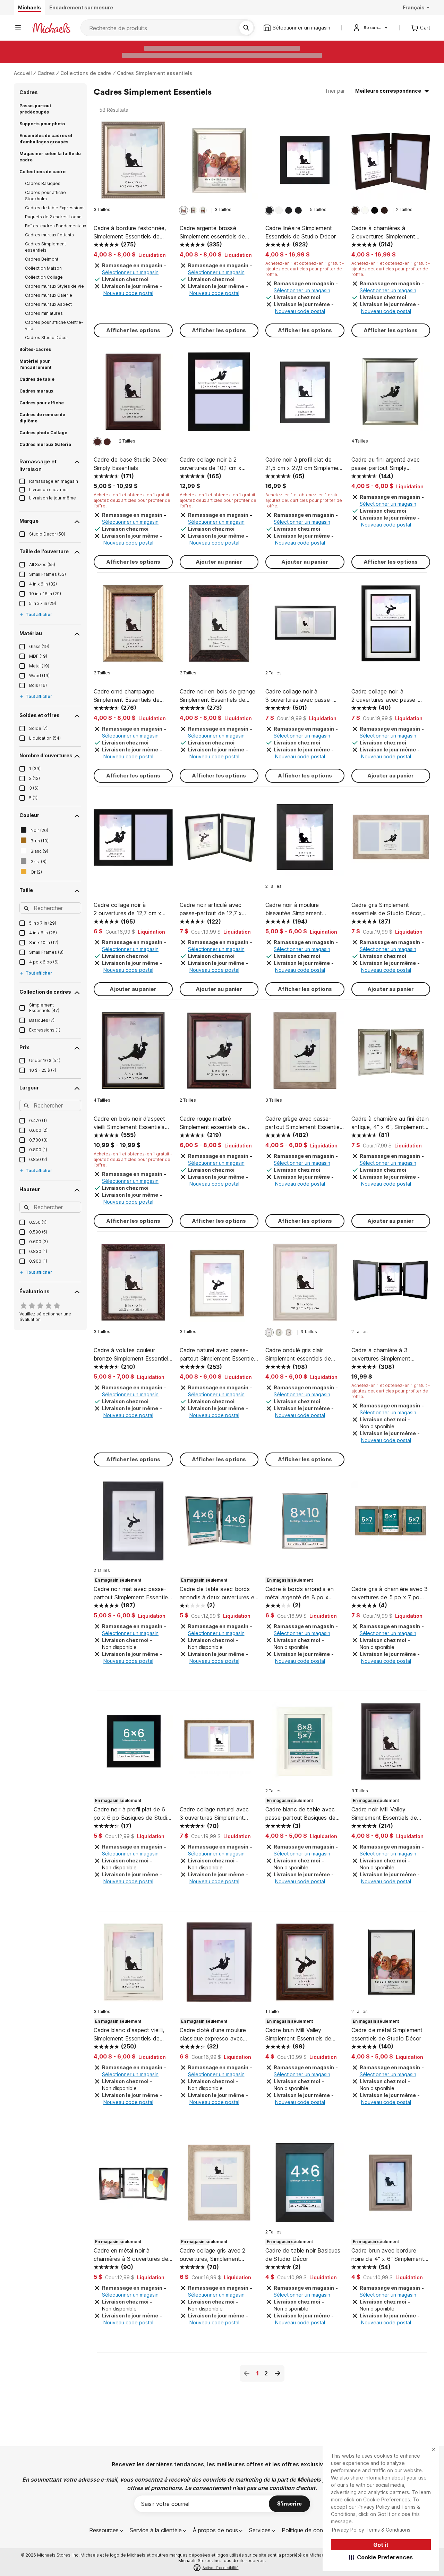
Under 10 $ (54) (45, 1060)
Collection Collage (44, 277)
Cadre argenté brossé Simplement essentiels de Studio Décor (212, 233)
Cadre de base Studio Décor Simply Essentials (131, 464)
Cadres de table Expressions (55, 208)
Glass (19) (39, 646)
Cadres (46, 73)
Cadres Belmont (42, 259)
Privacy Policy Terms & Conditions (371, 2530)
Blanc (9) (39, 851)
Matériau (31, 633)
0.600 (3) (39, 1242)
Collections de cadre (86, 73)
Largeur (29, 1088)
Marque (29, 521)
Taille (26, 890)
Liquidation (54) (45, 738)
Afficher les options (133, 330)
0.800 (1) (38, 1150)
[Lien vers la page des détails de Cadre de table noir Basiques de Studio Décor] (305, 2186)
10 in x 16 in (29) (45, 594)
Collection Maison (43, 268)
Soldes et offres (40, 715)
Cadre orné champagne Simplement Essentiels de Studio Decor (127, 696)
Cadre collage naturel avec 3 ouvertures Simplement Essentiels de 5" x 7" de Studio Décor (214, 1814)
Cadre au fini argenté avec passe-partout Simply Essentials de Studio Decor (387, 464)
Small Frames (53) (48, 574)
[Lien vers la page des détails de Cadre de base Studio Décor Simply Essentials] (133, 395)
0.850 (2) (38, 1159)
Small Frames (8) (46, 952)
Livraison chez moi (48, 490)
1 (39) (35, 769)
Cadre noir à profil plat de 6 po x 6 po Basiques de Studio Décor (132, 1814)
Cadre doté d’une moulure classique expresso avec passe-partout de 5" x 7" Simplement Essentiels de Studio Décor (213, 2035)
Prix (24, 1047)
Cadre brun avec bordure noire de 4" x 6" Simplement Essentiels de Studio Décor (388, 2255)
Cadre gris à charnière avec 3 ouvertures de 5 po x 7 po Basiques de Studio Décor (390, 1593)
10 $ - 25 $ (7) (43, 1070)
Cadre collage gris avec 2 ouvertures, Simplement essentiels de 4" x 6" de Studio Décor (213, 2255)
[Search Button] (246, 28)
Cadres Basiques (43, 183)
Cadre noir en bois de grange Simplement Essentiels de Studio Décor (217, 696)
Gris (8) (39, 862)
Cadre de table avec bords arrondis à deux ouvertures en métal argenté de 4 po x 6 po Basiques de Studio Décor (219, 1593)
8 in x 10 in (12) (44, 942)
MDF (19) (38, 656)
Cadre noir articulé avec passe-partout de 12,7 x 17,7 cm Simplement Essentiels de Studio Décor (219, 909)
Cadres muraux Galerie (49, 295)
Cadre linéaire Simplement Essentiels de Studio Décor (301, 232)
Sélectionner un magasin (130, 272)
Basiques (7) (42, 1020)
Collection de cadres (45, 992)
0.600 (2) (38, 1130)
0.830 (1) (38, 1251)
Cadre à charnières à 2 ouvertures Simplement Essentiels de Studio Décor (387, 233)
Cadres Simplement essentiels (155, 73)
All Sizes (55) (42, 565)
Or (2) (36, 872)
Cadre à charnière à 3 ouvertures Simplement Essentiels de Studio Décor (387, 1355)
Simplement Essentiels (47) (44, 1008)
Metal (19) (39, 666)
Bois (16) (38, 685)
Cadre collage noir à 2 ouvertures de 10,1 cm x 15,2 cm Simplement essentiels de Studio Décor (215, 464)
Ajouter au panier (219, 562)
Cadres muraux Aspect (48, 304)
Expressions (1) (45, 1030)
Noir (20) (39, 830)
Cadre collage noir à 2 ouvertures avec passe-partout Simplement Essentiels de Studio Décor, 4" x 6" (391, 696)
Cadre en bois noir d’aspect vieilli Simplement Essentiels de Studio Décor (129, 1123)
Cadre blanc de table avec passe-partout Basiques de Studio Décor (300, 1814)
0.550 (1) (38, 1222)
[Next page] (277, 2373)
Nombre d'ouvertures (46, 755)
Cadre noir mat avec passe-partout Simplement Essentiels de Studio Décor (133, 1593)
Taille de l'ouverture (44, 551)
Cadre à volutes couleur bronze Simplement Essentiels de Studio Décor (132, 1355)
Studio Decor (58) (47, 534)
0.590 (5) (38, 1232)
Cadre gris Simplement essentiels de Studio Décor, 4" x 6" (387, 909)
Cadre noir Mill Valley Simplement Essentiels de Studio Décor (384, 1814)
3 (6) (34, 788)
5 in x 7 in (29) (43, 603)
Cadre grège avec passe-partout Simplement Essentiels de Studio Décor (305, 1123)
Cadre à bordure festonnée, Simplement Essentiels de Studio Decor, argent (130, 233)
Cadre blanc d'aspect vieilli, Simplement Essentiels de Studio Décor (129, 2035)
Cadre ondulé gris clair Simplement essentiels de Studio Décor (298, 1355)
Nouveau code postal (128, 293)
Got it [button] (381, 2545)
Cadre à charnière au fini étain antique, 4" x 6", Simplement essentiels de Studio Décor (390, 1123)
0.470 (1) (38, 1121)
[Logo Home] (51, 28)
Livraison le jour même (53, 498)
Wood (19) (39, 676)
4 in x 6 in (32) (43, 584)
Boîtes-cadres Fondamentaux (55, 226)
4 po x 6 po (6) (44, 962)
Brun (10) (40, 841)
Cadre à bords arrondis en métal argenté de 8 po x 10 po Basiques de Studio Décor (300, 1593)
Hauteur (30, 1189)
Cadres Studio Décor (47, 338)
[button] (381, 2557)
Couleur (29, 815)
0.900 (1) (38, 1261)
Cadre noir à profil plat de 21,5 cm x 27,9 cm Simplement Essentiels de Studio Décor (304, 464)
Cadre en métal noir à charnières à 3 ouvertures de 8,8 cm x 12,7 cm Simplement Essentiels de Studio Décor (132, 2255)
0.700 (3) (38, 1140)
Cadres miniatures (44, 313)
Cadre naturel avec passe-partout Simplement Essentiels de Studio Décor (219, 1355)
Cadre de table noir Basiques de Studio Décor (303, 2255)
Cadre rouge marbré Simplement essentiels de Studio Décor (212, 1123)
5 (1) (33, 798)
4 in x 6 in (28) (43, 933)
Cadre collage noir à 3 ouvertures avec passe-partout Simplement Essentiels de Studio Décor (305, 696)
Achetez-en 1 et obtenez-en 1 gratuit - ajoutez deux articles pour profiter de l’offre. (305, 269)
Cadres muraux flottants (49, 235)
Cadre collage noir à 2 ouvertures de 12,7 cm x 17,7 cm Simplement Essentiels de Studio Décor (133, 909)
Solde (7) (38, 728)
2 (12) (35, 778)
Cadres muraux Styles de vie (54, 286)
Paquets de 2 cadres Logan (53, 217)
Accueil (23, 73)
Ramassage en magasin (54, 481)
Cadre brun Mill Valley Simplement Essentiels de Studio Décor (298, 2035)
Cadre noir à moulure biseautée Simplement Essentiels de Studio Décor (301, 909)
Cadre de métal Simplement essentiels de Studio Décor (387, 2034)
